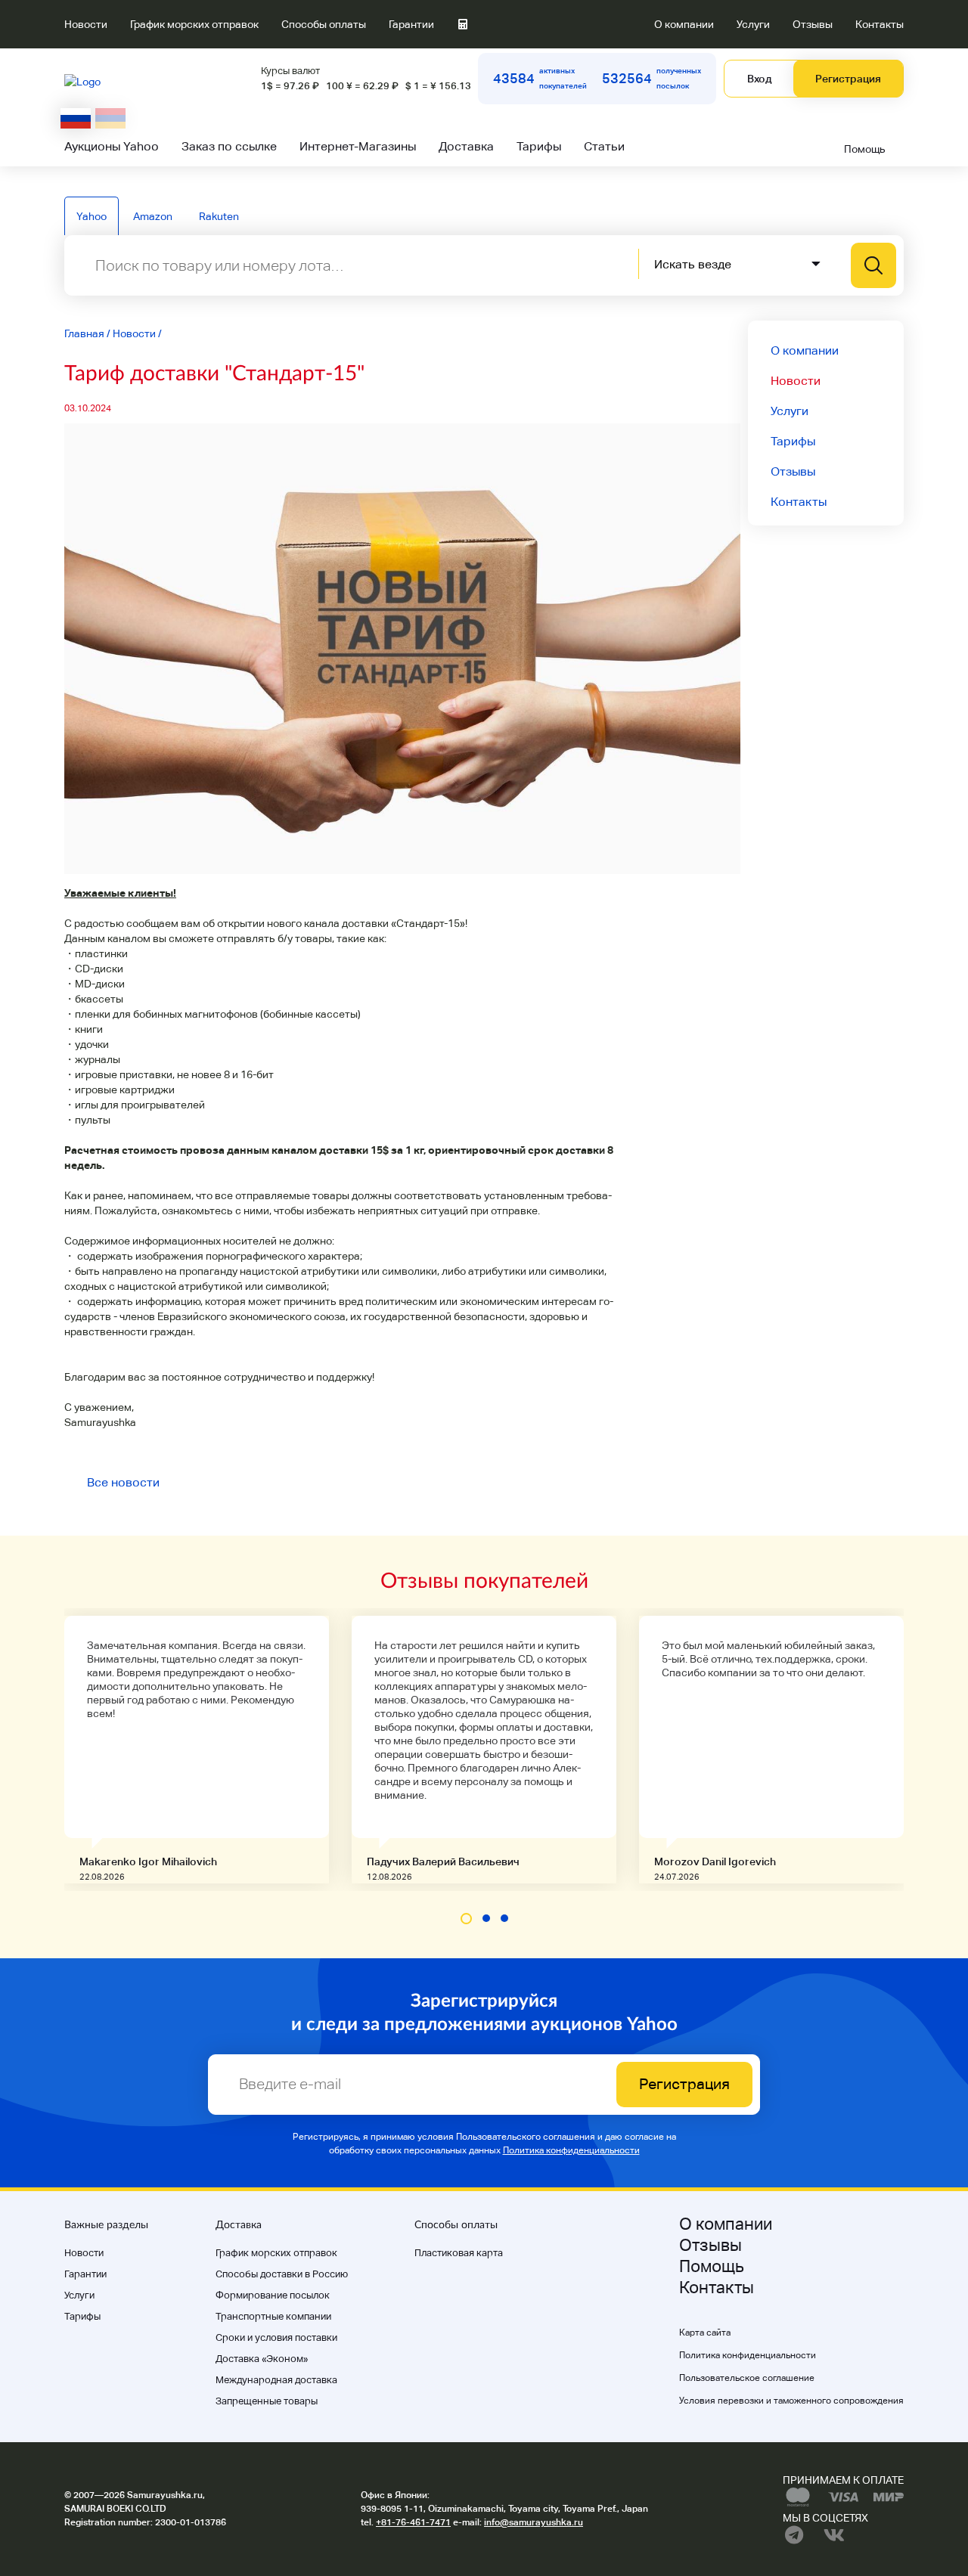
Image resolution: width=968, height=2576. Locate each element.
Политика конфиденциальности (571, 2150)
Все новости (123, 1482)
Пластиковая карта (459, 2253)
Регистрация (848, 79)
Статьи (604, 146)
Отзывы (813, 24)
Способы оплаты (324, 24)
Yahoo (92, 216)
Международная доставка (276, 2380)
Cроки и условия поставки (276, 2337)
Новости (86, 24)
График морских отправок (194, 24)
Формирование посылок (273, 2295)
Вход (759, 79)
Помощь (865, 149)
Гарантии (411, 24)
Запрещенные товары (267, 2401)
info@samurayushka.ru (534, 2522)
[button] (466, 1919)
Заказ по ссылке (229, 146)
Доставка (466, 146)
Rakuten (219, 216)
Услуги (753, 24)
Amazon (153, 216)
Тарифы (539, 146)
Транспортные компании (273, 2316)
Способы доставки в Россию (282, 2274)
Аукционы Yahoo (112, 146)
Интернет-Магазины (358, 146)
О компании (684, 24)
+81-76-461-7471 (413, 2522)
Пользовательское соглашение (747, 2378)
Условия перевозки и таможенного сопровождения (791, 2401)
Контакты (880, 24)
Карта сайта (705, 2333)
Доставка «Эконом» (262, 2359)
